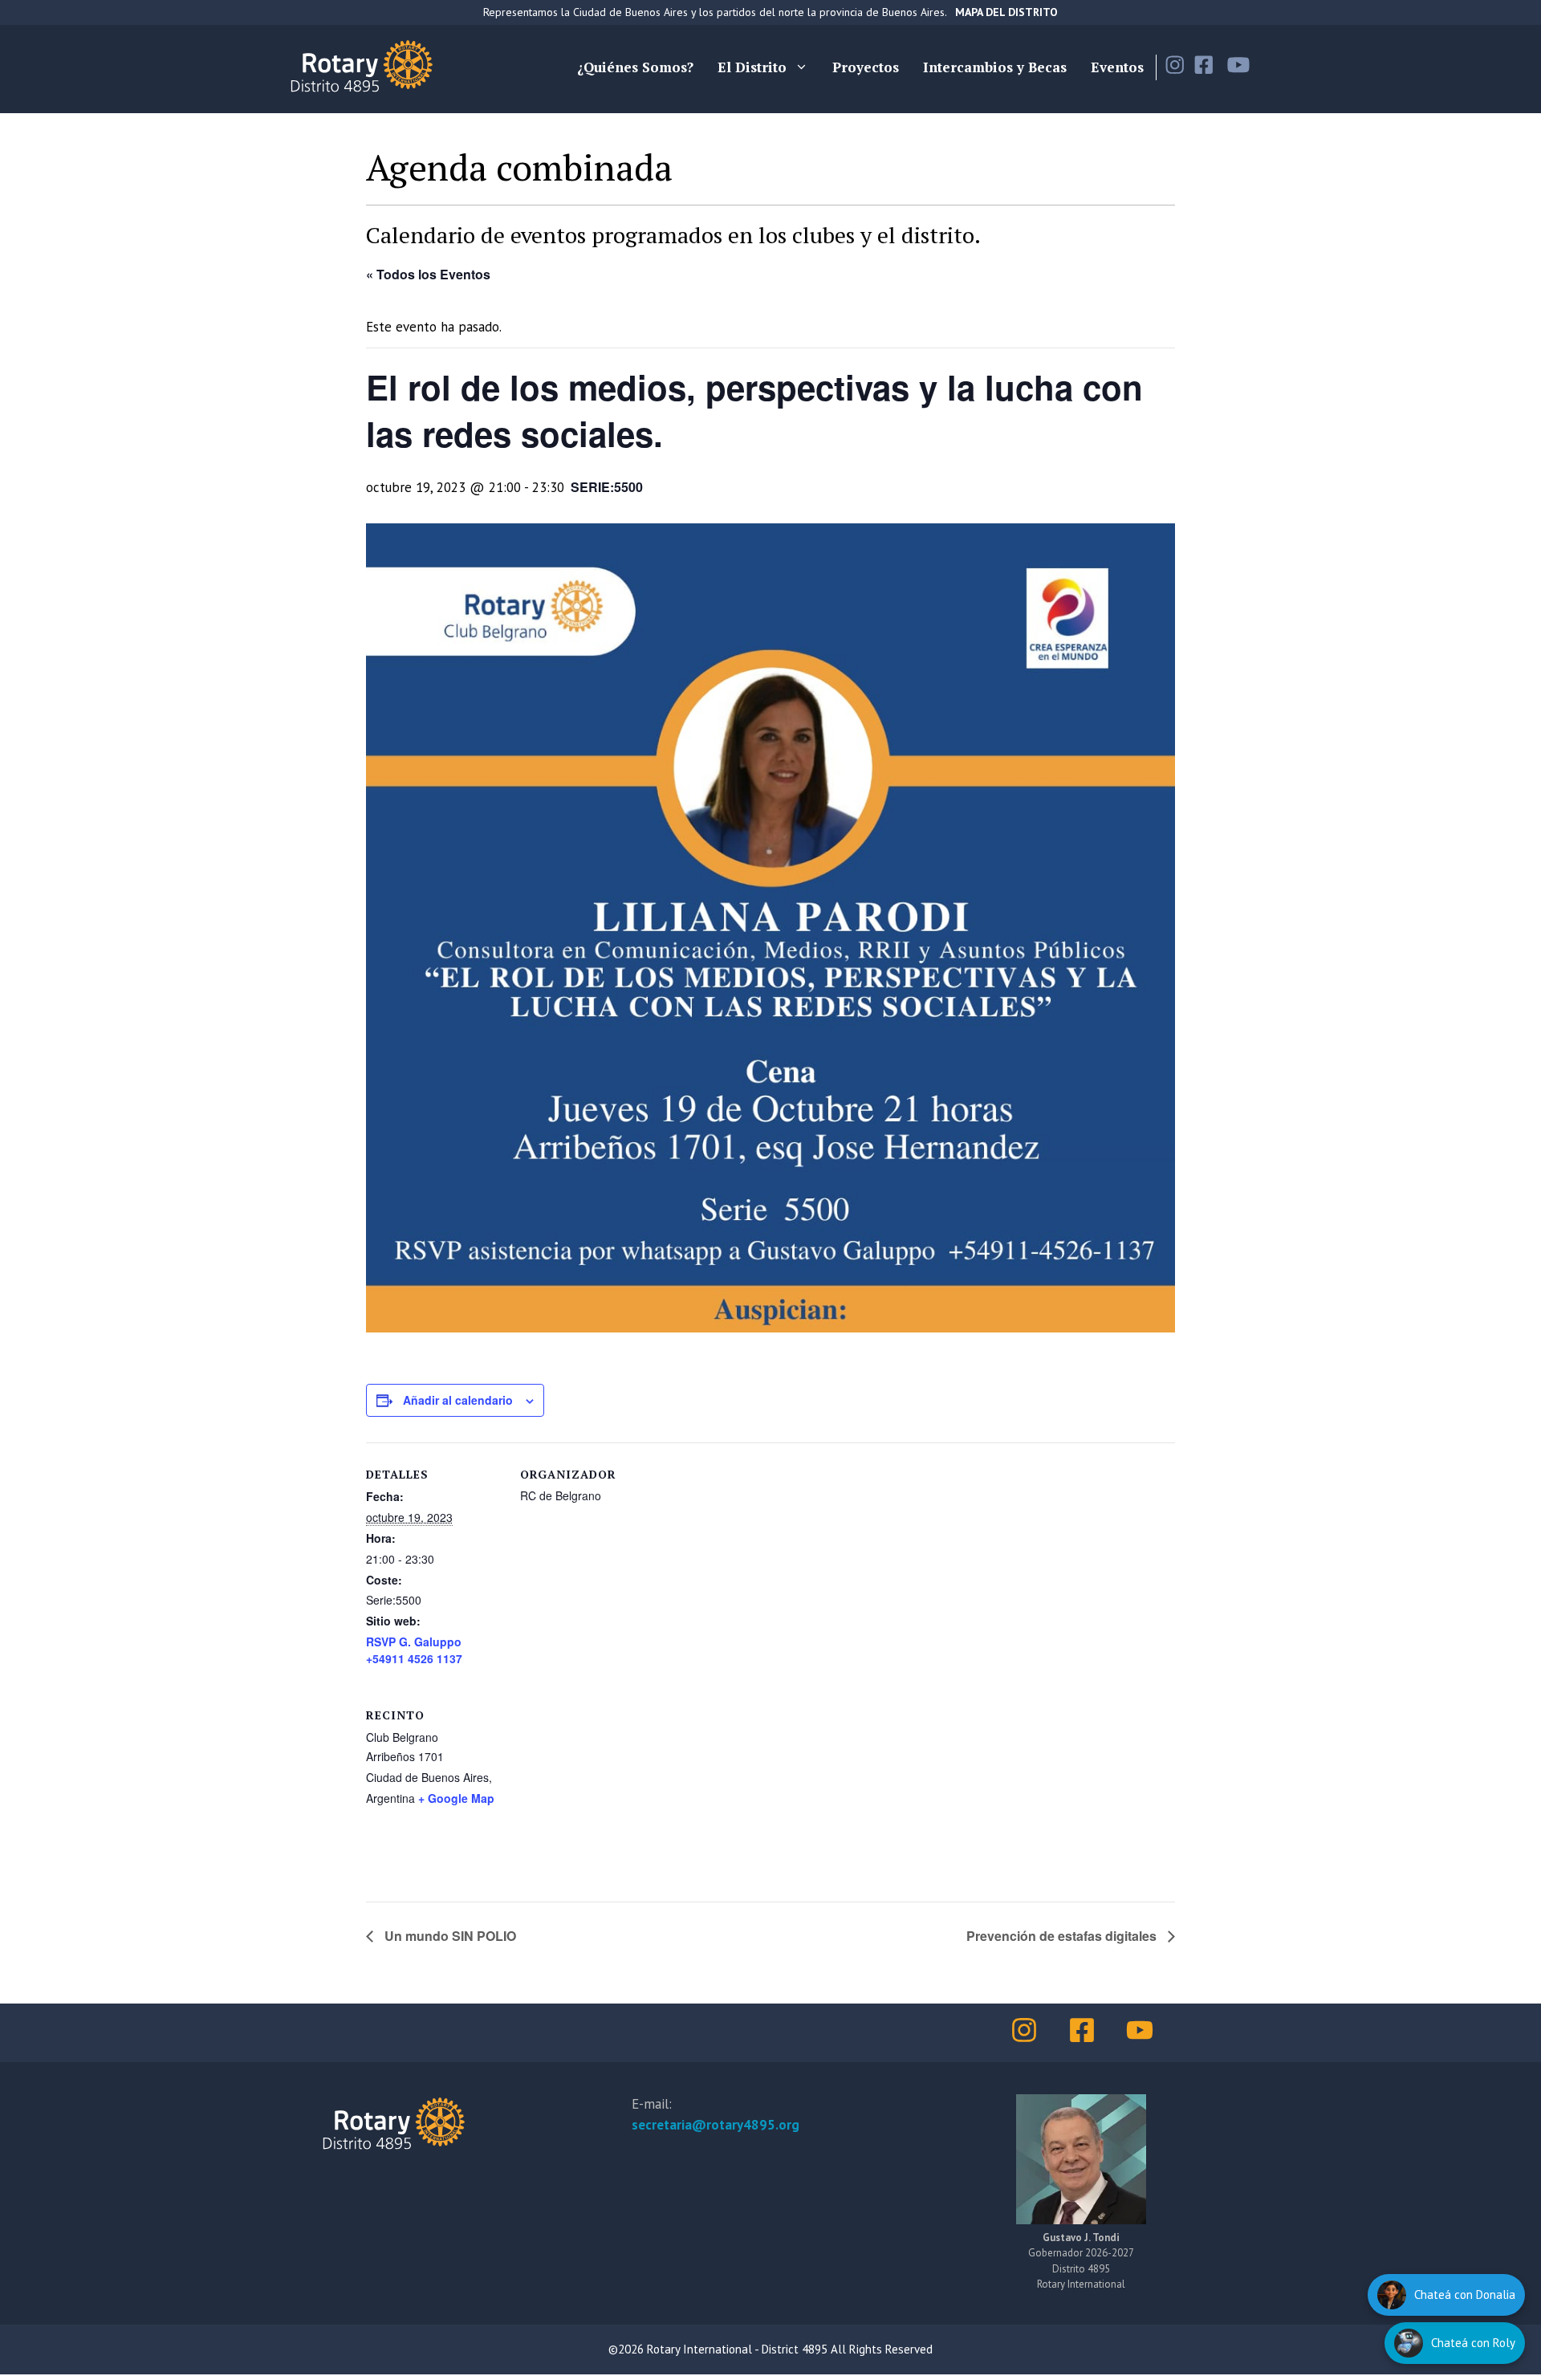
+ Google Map (456, 1798)
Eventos (1117, 67)
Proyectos (866, 67)
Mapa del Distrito (1006, 12)
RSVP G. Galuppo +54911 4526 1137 (414, 1650)
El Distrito (752, 67)
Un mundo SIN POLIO (449, 1936)
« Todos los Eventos (428, 274)
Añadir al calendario (458, 1400)
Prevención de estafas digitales (1063, 1936)
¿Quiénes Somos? (635, 67)
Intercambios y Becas (995, 67)
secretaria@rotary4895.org (716, 2125)
